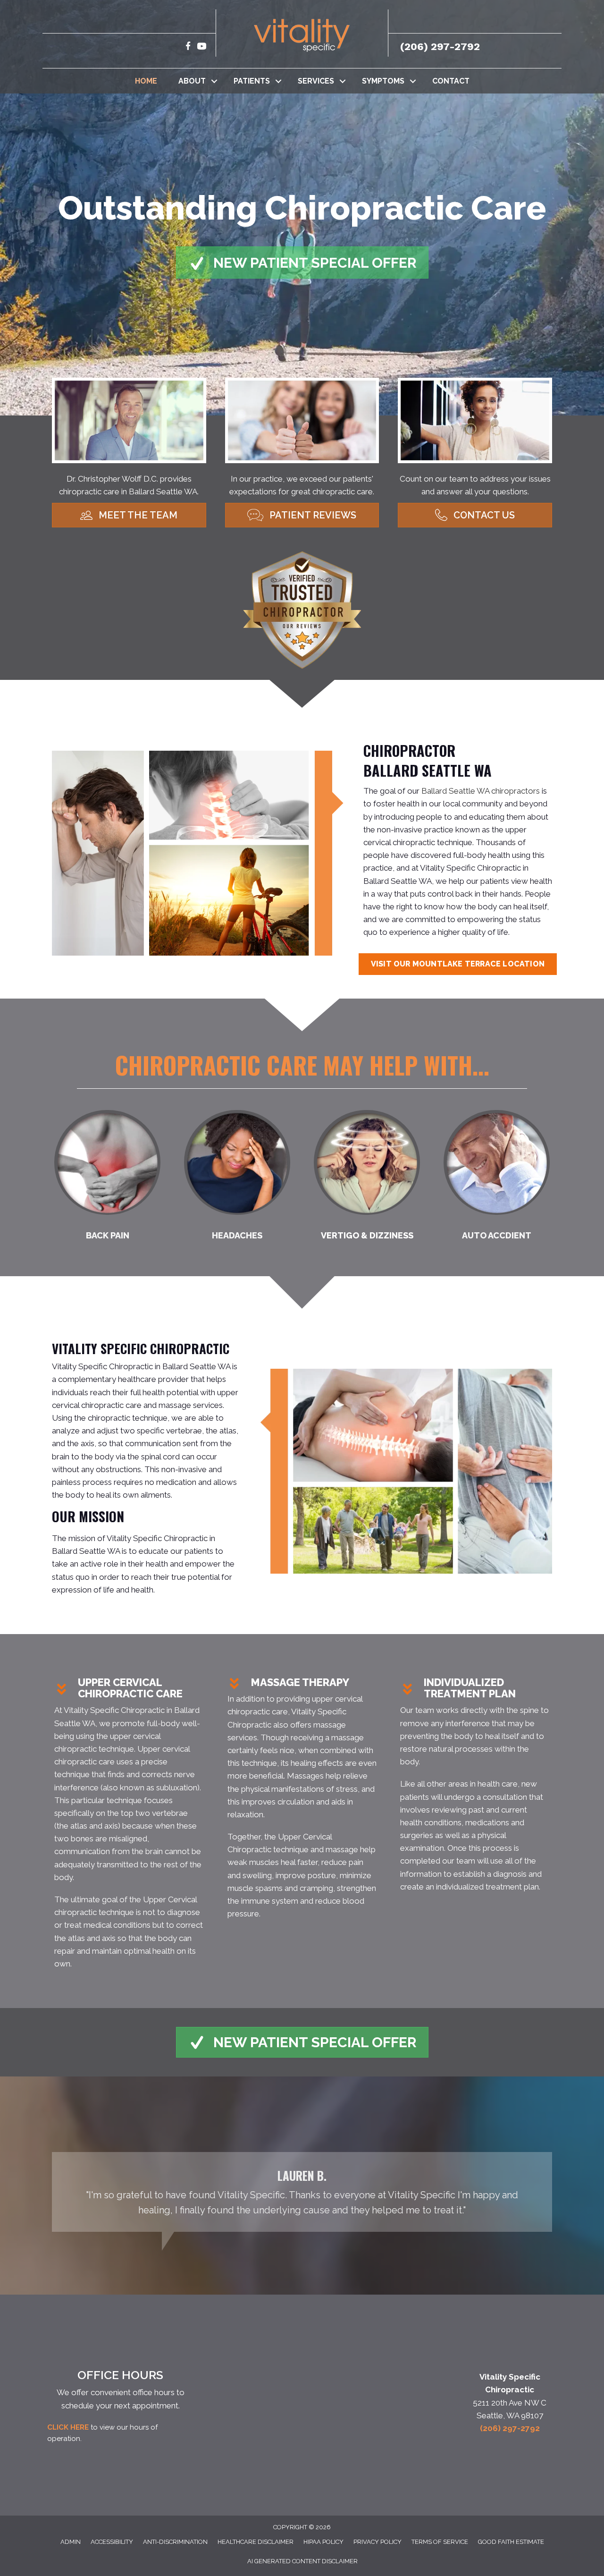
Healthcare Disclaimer (256, 2542)
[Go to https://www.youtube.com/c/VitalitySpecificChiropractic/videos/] (202, 47)
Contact (451, 81)
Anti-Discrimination (175, 2542)
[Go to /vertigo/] (367, 1178)
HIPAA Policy (323, 2542)
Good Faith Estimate (511, 2542)
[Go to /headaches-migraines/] (237, 1178)
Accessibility (112, 2542)
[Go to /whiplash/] (497, 1178)
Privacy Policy (377, 2542)
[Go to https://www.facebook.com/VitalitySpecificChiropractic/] (188, 47)
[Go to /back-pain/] (107, 1178)
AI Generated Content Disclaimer (302, 2561)
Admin (71, 2542)
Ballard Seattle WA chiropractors (481, 791)
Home (146, 81)
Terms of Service (440, 2542)
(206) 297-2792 (440, 47)
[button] (214, 81)
